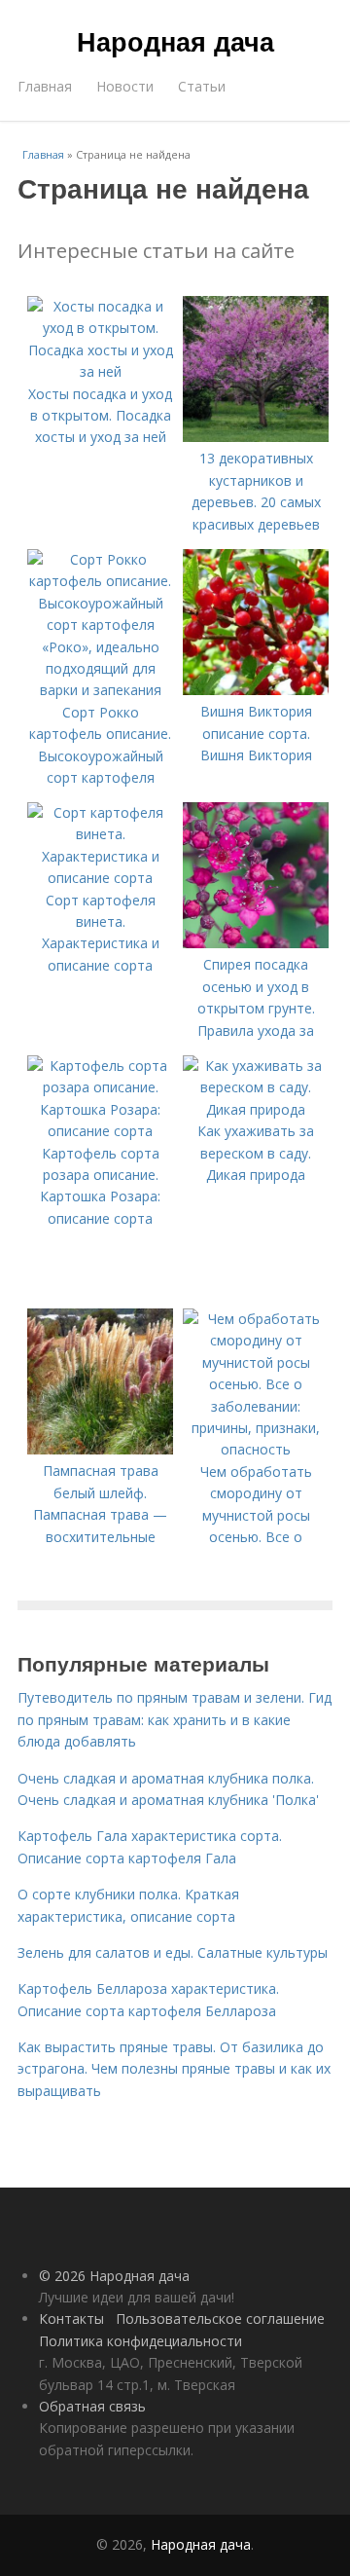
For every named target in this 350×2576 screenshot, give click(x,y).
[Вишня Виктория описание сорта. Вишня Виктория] (256, 690)
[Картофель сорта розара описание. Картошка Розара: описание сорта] (100, 1131)
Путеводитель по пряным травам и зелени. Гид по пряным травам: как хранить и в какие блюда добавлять (175, 1719)
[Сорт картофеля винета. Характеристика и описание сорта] (100, 878)
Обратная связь (92, 2406)
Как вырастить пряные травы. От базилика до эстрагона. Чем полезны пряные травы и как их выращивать (174, 2069)
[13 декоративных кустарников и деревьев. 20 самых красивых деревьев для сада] (256, 437)
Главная (45, 86)
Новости (125, 86)
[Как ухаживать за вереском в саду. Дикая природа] (256, 1109)
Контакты (71, 2318)
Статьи (202, 86)
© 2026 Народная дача (114, 2276)
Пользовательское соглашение (220, 2318)
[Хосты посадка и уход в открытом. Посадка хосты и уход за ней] (100, 371)
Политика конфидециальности (140, 2341)
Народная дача (175, 41)
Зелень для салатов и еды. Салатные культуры (173, 1952)
